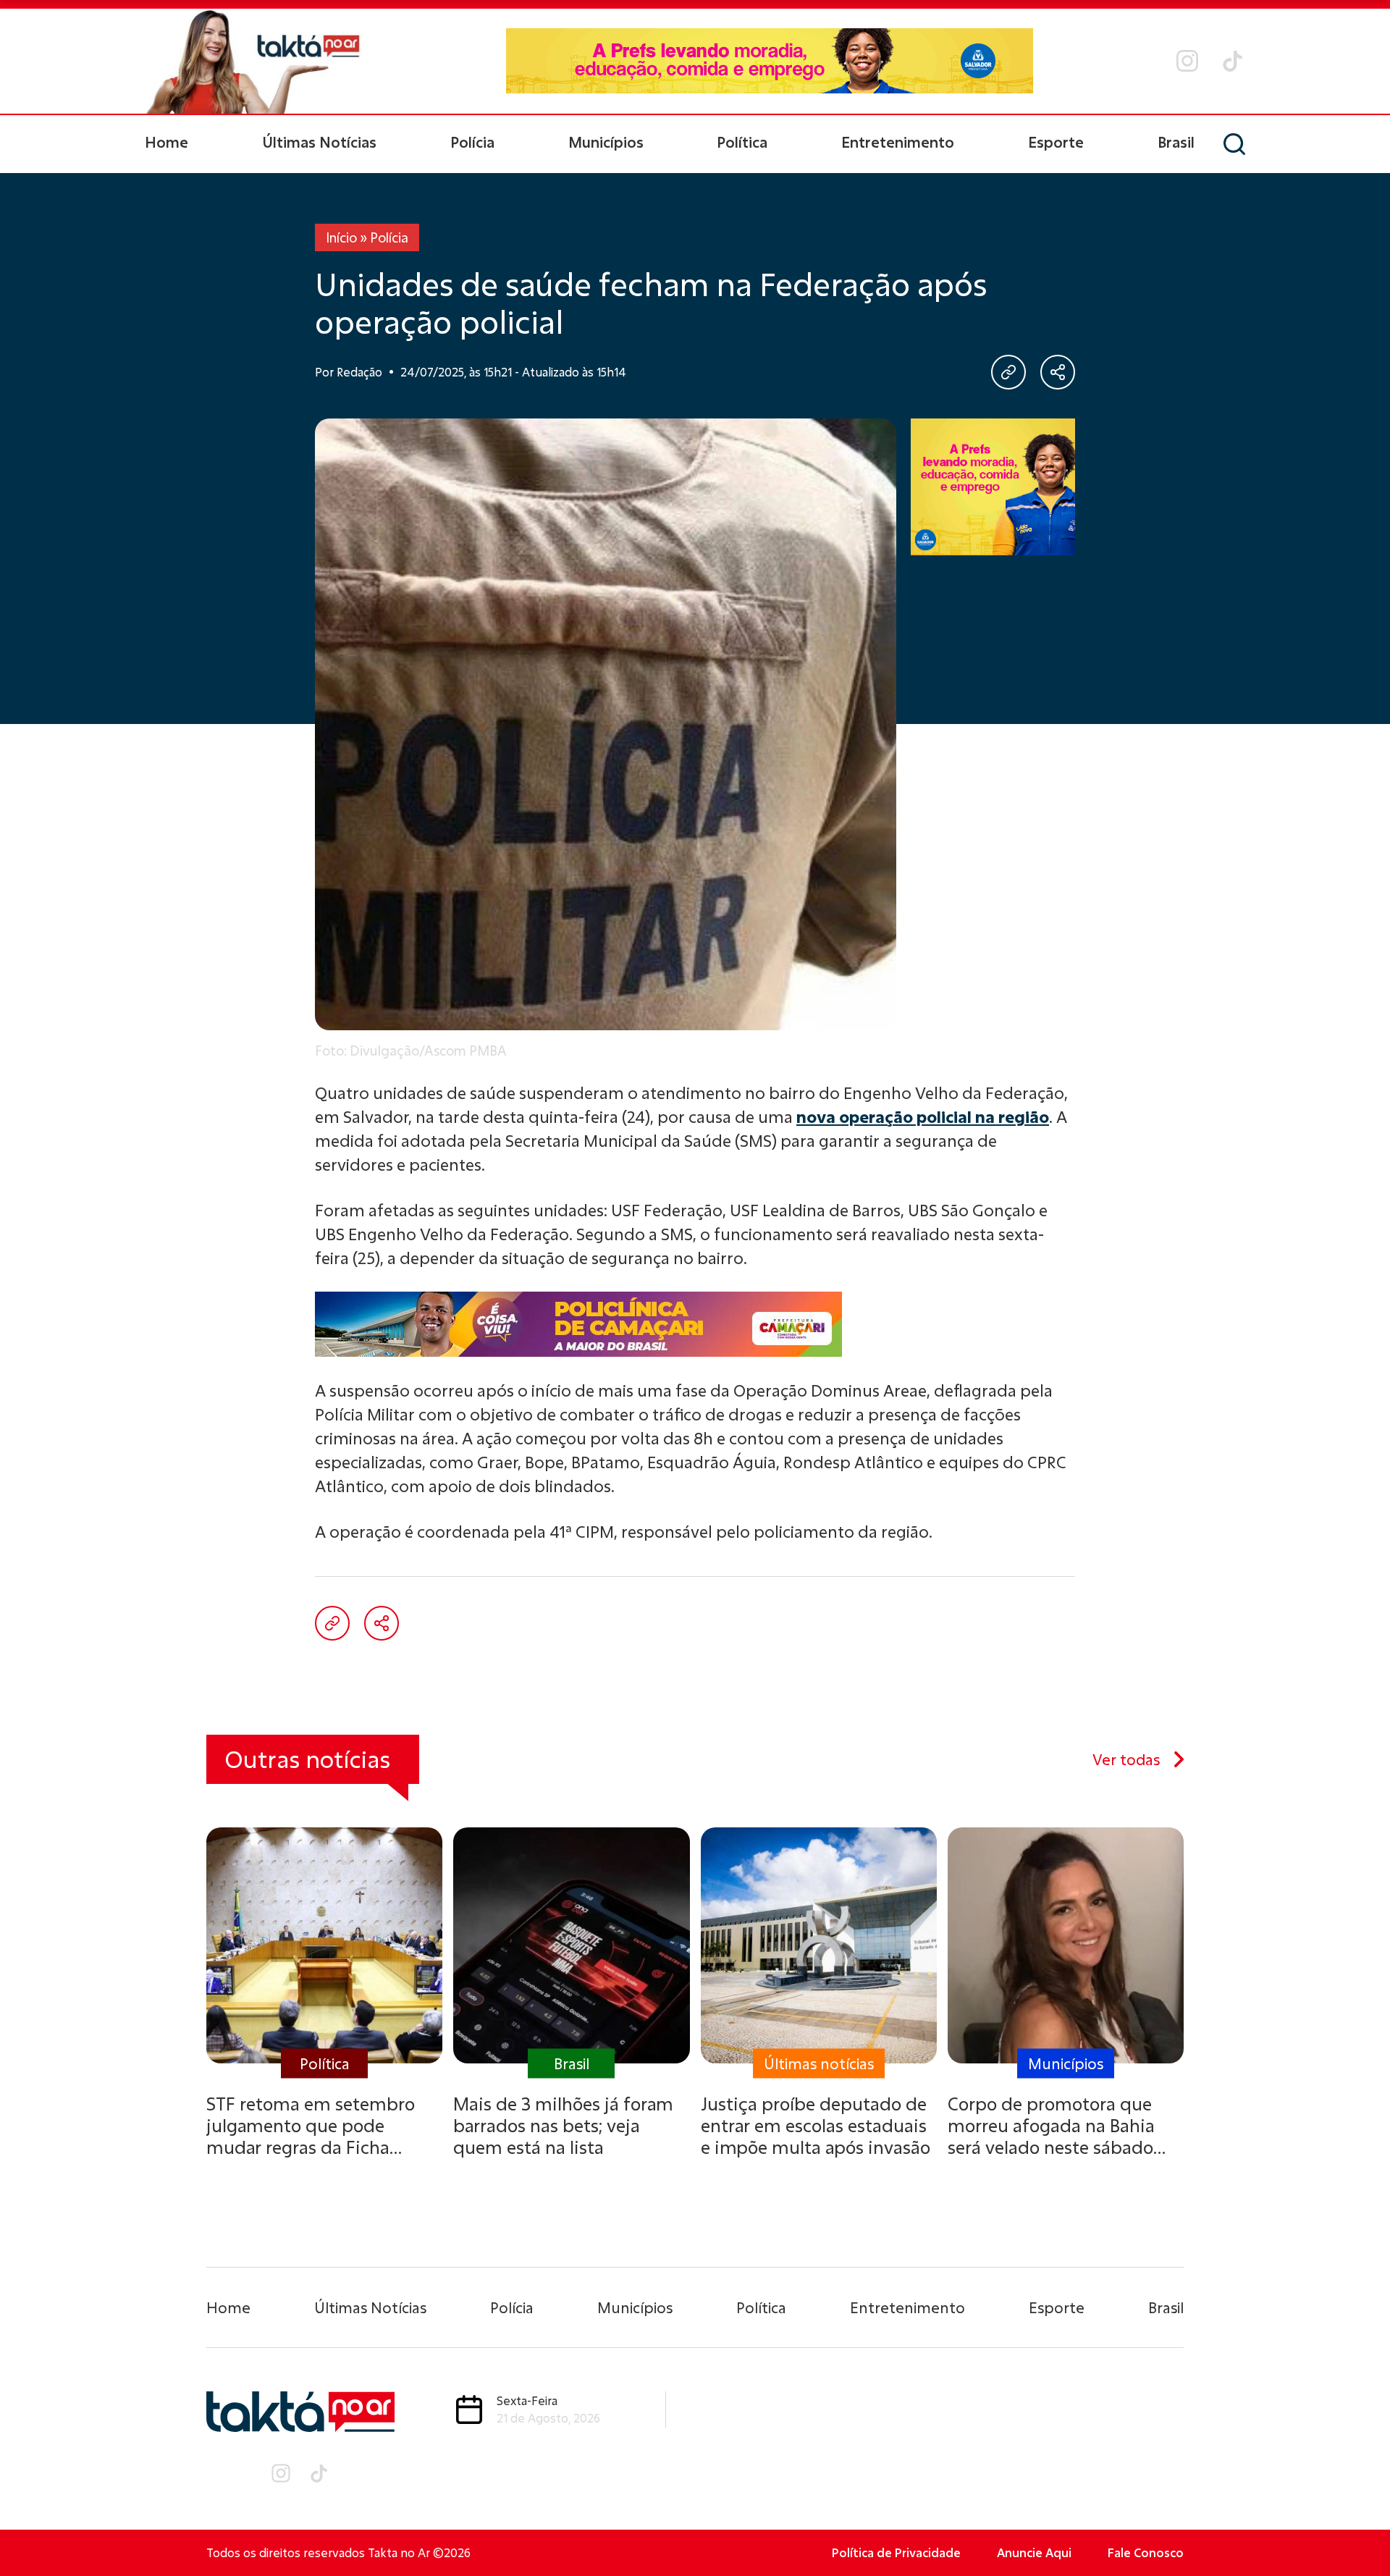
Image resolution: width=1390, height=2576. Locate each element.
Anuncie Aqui (1034, 2552)
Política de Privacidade (896, 2552)
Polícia (472, 142)
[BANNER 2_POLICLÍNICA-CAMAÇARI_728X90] (695, 1324)
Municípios (606, 142)
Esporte (1056, 142)
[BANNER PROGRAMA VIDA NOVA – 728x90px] (770, 61)
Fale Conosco (1146, 2552)
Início (341, 237)
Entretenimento (898, 142)
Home (167, 142)
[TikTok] (1233, 61)
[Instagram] (1187, 61)
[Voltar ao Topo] (1354, 2525)
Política (742, 142)
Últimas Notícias (319, 142)
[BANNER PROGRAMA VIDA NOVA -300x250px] (993, 487)
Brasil (1176, 142)
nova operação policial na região (923, 1117)
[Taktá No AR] (253, 61)
